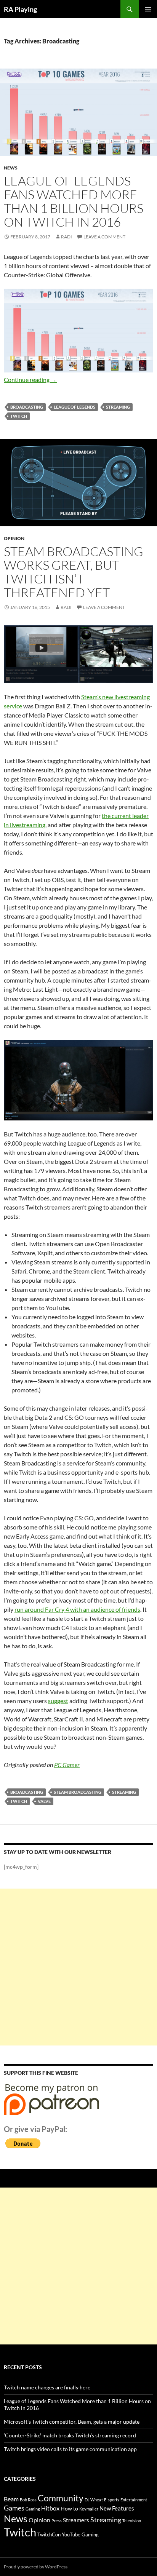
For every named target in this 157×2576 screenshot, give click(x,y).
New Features (117, 2508)
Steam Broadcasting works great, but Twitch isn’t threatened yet (74, 572)
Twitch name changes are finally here (47, 2387)
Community (61, 2498)
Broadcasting (27, 407)
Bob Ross (28, 2500)
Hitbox (50, 2508)
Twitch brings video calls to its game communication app (70, 2449)
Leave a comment (104, 237)
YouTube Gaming (80, 2535)
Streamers (76, 2520)
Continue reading (30, 380)
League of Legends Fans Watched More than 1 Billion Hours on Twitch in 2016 (74, 201)
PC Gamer (67, 1765)
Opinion (14, 538)
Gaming (33, 2509)
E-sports (112, 2500)
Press (57, 2521)
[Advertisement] (78, 1967)
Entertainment (134, 2500)
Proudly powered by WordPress (36, 2567)
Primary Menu (148, 9)
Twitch (19, 416)
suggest (58, 1701)
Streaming (118, 407)
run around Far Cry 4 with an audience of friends (77, 1609)
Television (132, 2521)
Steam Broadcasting (78, 1792)
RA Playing (20, 9)
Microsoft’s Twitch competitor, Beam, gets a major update (72, 2422)
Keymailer (89, 2509)
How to (69, 2508)
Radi (66, 237)
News (11, 168)
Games (14, 2508)
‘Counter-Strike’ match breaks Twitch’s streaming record (70, 2435)
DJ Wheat (94, 2500)
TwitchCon (49, 2535)
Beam (11, 2499)
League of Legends (74, 407)
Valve (44, 1801)
